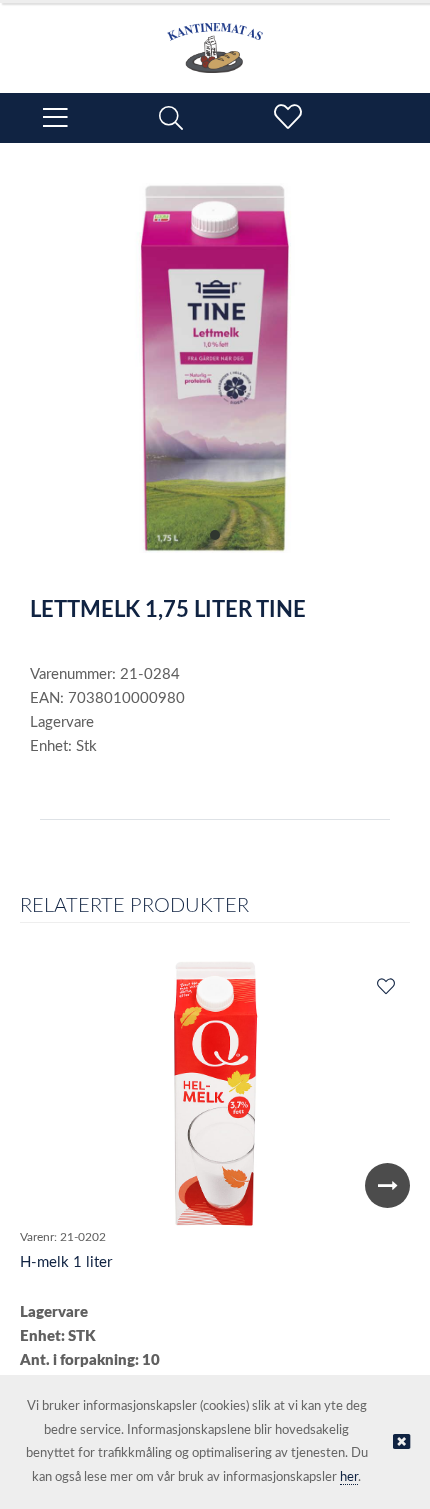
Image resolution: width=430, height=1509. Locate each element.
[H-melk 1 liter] (215, 1093)
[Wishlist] (385, 988)
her (349, 1477)
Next (387, 1185)
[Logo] (215, 38)
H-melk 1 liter (66, 1262)
